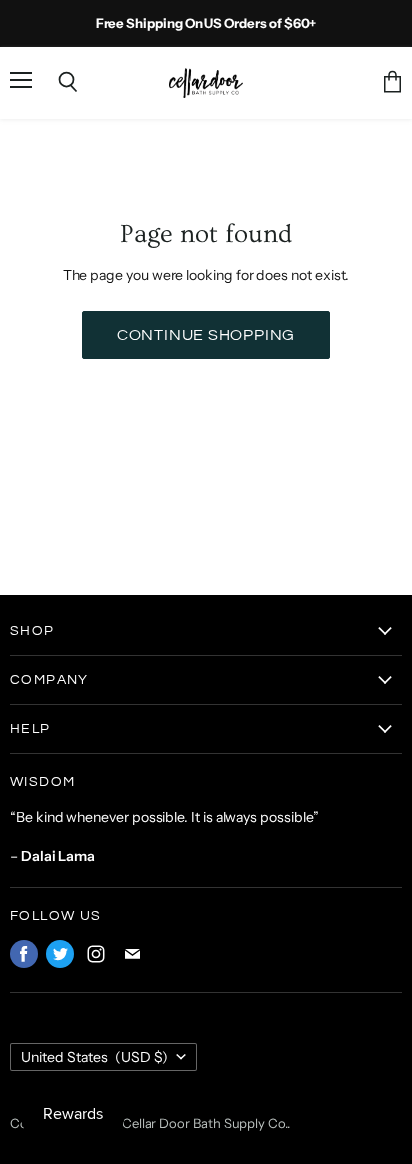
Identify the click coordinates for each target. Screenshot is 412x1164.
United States (94, 1057)
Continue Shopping (206, 335)
